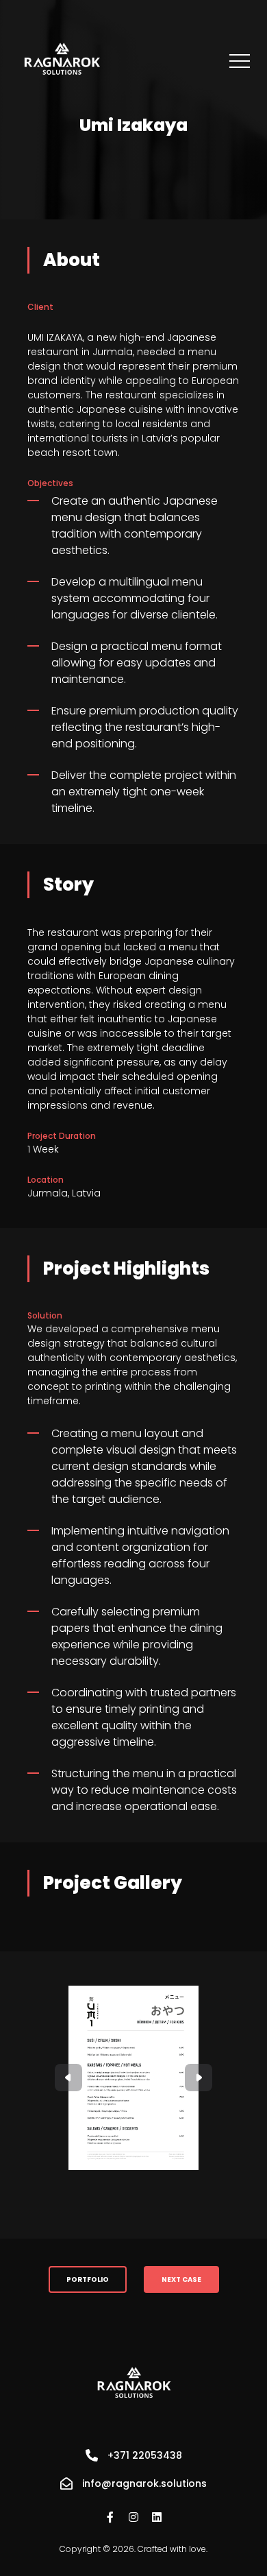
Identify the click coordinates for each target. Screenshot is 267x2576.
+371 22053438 (145, 2455)
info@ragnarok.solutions (144, 2483)
